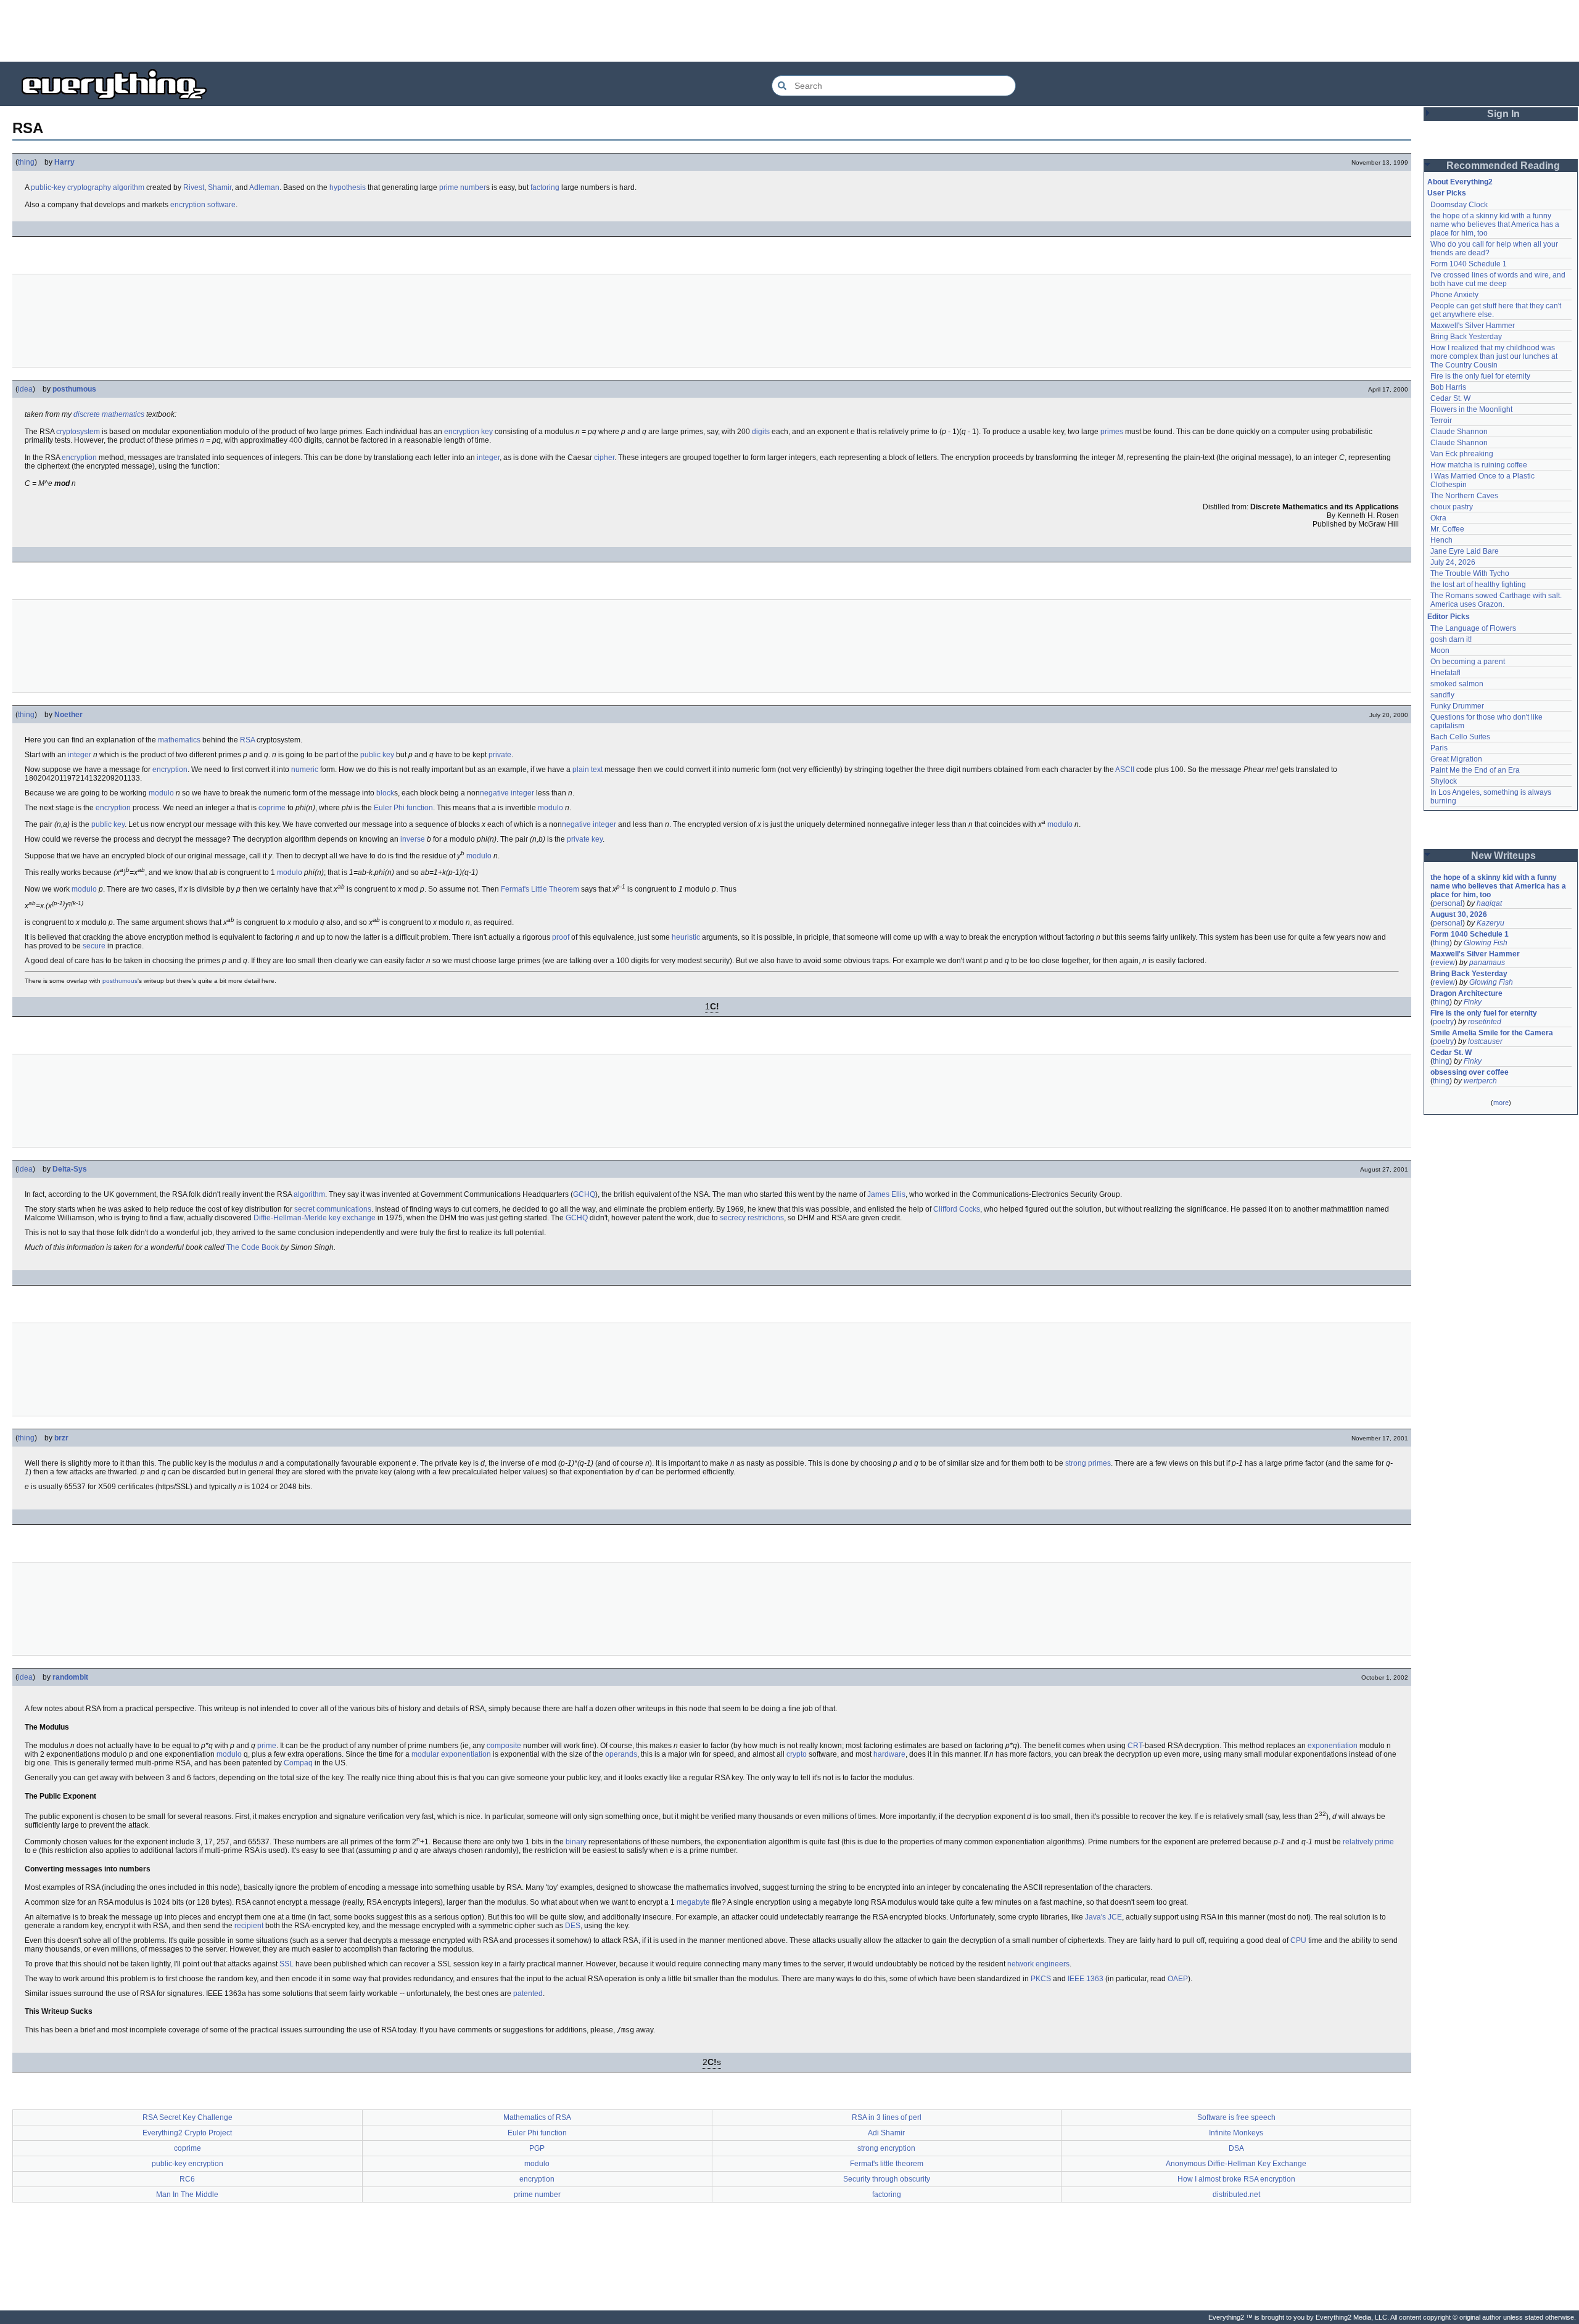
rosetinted (1485, 1022)
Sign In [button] (1503, 114)
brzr (61, 1438)
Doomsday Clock (1459, 205)
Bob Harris (1448, 387)
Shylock (1444, 781)
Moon (1440, 651)
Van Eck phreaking (1462, 454)
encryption (188, 205)
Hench (1441, 540)
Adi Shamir (886, 2133)
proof (561, 937)
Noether (68, 715)
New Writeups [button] (1503, 856)
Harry (64, 162)
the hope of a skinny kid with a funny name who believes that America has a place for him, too (1496, 224)
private (500, 755)
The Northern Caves (1464, 496)
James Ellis (886, 1194)
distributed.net (1236, 2195)
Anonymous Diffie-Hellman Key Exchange (1236, 2164)
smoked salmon (1457, 684)
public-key (48, 187)
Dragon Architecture (1466, 993)
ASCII (1125, 770)
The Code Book (253, 1247)
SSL (287, 1964)
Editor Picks (1449, 617)
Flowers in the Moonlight (1471, 409)
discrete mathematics (109, 414)
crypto (797, 1754)
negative (494, 793)
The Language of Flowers (1473, 628)
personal (1448, 903)
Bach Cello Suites (1460, 737)
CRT (1135, 1746)
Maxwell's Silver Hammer (1473, 326)
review (1444, 963)
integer (488, 458)
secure (94, 946)
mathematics (179, 740)
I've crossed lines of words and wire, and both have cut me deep (1499, 279)
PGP (537, 2148)
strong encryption (886, 2148)
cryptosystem (78, 432)
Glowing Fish (1486, 943)
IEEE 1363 (1086, 1979)
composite (504, 1746)
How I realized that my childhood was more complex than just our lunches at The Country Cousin (1495, 356)
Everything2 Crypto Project (187, 2133)
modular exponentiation (451, 1754)
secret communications (333, 1209)
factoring (545, 187)
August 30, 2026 (1459, 914)
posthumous (74, 389)
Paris (1439, 748)
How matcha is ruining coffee (1479, 465)
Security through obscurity (887, 2179)
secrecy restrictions (752, 1218)
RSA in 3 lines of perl (887, 2117)
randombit (70, 1677)
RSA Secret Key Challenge (188, 2117)
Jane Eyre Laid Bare (1465, 551)
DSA (1236, 2148)
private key (585, 839)
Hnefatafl (1445, 673)
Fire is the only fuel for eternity (1480, 376)
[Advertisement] (789, 31)
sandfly (1442, 695)
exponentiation (1333, 1746)
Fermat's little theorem (887, 2164)
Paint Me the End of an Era (1475, 770)
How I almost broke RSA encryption (1236, 2179)
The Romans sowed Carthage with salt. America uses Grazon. (1497, 600)
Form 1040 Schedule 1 (1469, 264)
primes (1112, 432)
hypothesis (348, 187)
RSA (247, 740)
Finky (1473, 1002)
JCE (1115, 1917)
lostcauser (1485, 1041)
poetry (1443, 1022)
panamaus (1487, 963)
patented (528, 1993)
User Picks (1447, 193)
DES (573, 1926)
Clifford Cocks (957, 1209)
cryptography (89, 187)
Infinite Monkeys (1236, 2133)
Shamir (220, 187)
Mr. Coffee (1447, 529)
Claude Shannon (1459, 432)
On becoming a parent (1468, 662)
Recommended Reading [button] (1503, 166)
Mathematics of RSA (537, 2117)
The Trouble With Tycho (1470, 573)
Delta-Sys (70, 1169)
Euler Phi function (403, 808)
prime (267, 1746)
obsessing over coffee (1470, 1072)
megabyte (693, 1902)
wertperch (1480, 1081)
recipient (249, 1926)
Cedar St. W (1450, 398)
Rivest (194, 187)
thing (26, 162)
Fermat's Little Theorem (540, 889)
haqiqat (1489, 903)
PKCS (1041, 1979)
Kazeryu (1490, 923)
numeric (305, 770)
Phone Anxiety (1454, 295)
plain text (587, 770)
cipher (604, 458)
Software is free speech (1236, 2117)
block (385, 793)
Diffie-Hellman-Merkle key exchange (315, 1218)
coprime (272, 808)
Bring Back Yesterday (1466, 337)
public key (377, 755)
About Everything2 (1460, 182)
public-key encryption (188, 2164)
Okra (1438, 518)
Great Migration (1456, 759)
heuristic (686, 937)
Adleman (264, 187)
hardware (889, 1754)
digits (761, 432)
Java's (1095, 1917)
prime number (463, 187)
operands (621, 1754)
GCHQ (584, 1194)
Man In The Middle (187, 2195)
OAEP (1178, 1979)
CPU (1298, 1940)
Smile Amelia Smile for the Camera (1492, 1033)
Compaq (298, 1763)
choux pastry (1452, 507)
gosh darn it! (1451, 639)
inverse (413, 839)
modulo (161, 793)
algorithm (129, 187)
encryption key (468, 432)
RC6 (187, 2179)
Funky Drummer (1457, 706)
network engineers (1038, 1964)
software (221, 205)
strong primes (1088, 1463)
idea (25, 389)
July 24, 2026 (1453, 562)
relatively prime (1368, 1842)
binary (576, 1842)
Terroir (1441, 421)
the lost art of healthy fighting (1478, 585)
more (1501, 1102)
